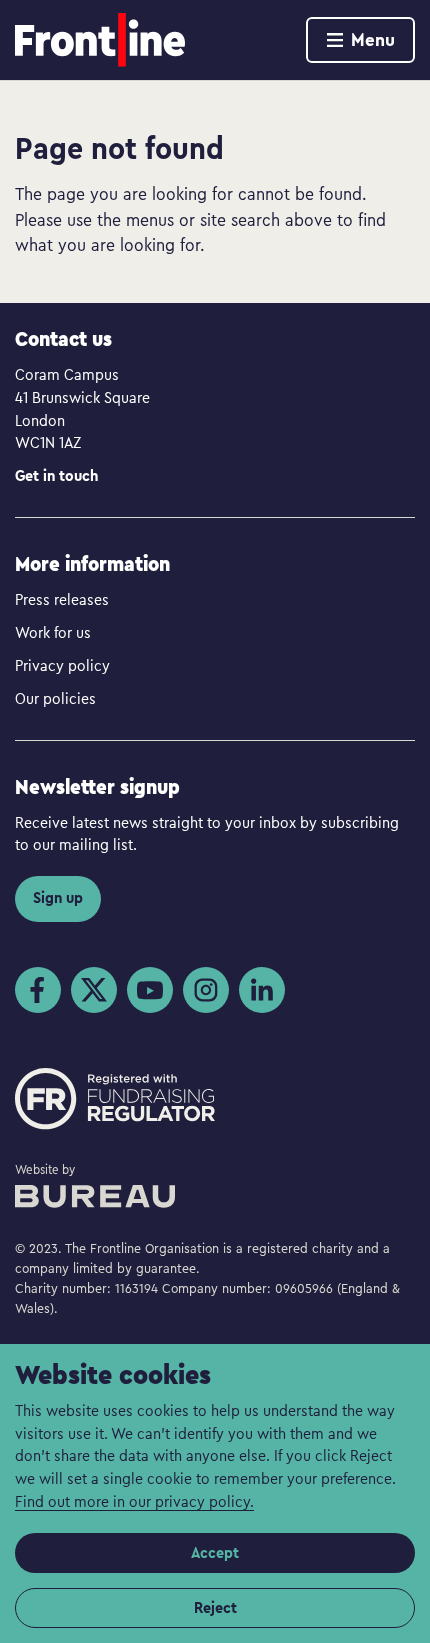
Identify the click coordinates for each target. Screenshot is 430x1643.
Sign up (58, 897)
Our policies (55, 698)
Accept (215, 1552)
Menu (373, 39)
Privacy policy (62, 665)
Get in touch (56, 475)
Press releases (62, 599)
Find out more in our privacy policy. (134, 1501)
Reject (215, 1607)
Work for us (53, 632)
